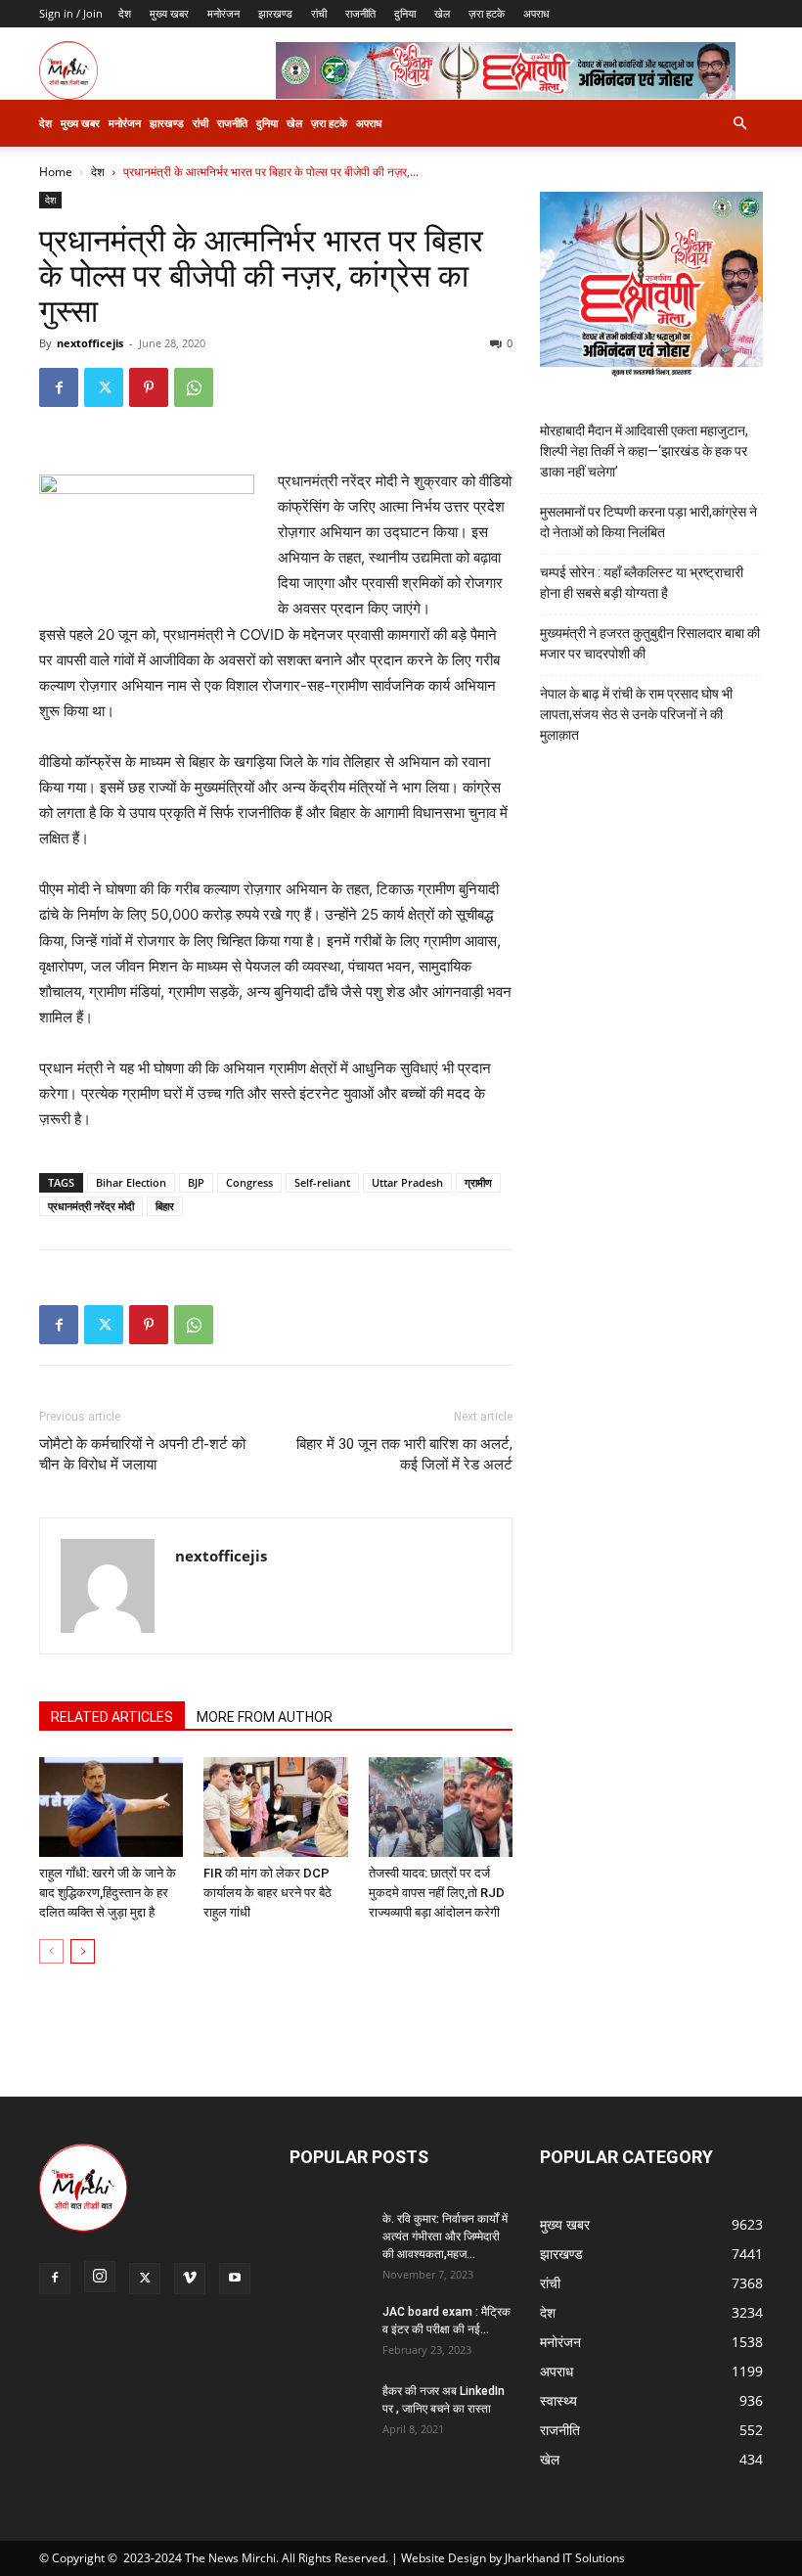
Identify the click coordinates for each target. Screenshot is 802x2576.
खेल (442, 13)
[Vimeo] (190, 2279)
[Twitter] (104, 387)
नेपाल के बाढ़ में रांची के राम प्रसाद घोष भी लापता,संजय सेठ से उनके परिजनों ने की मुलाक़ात (636, 714)
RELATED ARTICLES (112, 1717)
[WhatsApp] (194, 387)
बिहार (165, 1206)
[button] (739, 124)
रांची (319, 13)
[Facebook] (59, 387)
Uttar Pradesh (407, 1182)
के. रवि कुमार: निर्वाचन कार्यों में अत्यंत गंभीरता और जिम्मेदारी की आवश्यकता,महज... (445, 2237)
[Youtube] (235, 2279)
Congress (249, 1182)
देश (125, 13)
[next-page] (83, 1951)
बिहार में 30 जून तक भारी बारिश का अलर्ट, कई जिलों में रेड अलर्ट (404, 1454)
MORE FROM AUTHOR (265, 1717)
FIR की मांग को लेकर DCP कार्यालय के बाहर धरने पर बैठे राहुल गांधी (267, 1893)
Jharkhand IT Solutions (565, 2558)
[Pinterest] (149, 387)
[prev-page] (51, 1951)
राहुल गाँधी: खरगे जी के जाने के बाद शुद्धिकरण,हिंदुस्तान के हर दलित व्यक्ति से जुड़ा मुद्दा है (108, 1893)
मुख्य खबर (169, 13)
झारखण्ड (275, 13)
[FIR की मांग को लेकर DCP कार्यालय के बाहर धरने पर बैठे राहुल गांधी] (275, 1807)
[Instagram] (100, 2277)
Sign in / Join (71, 13)
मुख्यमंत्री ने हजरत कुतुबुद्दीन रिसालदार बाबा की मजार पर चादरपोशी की (650, 643)
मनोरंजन (223, 13)
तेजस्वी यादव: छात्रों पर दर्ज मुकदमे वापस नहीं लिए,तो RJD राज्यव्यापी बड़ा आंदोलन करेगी (437, 1893)
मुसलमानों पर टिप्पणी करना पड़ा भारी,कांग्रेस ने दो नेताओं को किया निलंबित (648, 522)
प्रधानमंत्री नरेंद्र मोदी (91, 1206)
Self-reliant (322, 1182)
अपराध (536, 13)
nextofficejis (90, 343)
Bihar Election (131, 1182)
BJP (196, 1182)
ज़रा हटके (487, 13)
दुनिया (405, 13)
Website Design (444, 2558)
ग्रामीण (478, 1182)
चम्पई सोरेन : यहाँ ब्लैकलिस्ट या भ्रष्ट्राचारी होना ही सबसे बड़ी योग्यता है (642, 583)
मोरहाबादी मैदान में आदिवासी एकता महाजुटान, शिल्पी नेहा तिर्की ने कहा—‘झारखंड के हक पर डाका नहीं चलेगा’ (644, 451)
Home (56, 172)
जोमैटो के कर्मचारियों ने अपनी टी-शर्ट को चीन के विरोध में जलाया (142, 1454)
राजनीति (360, 13)
